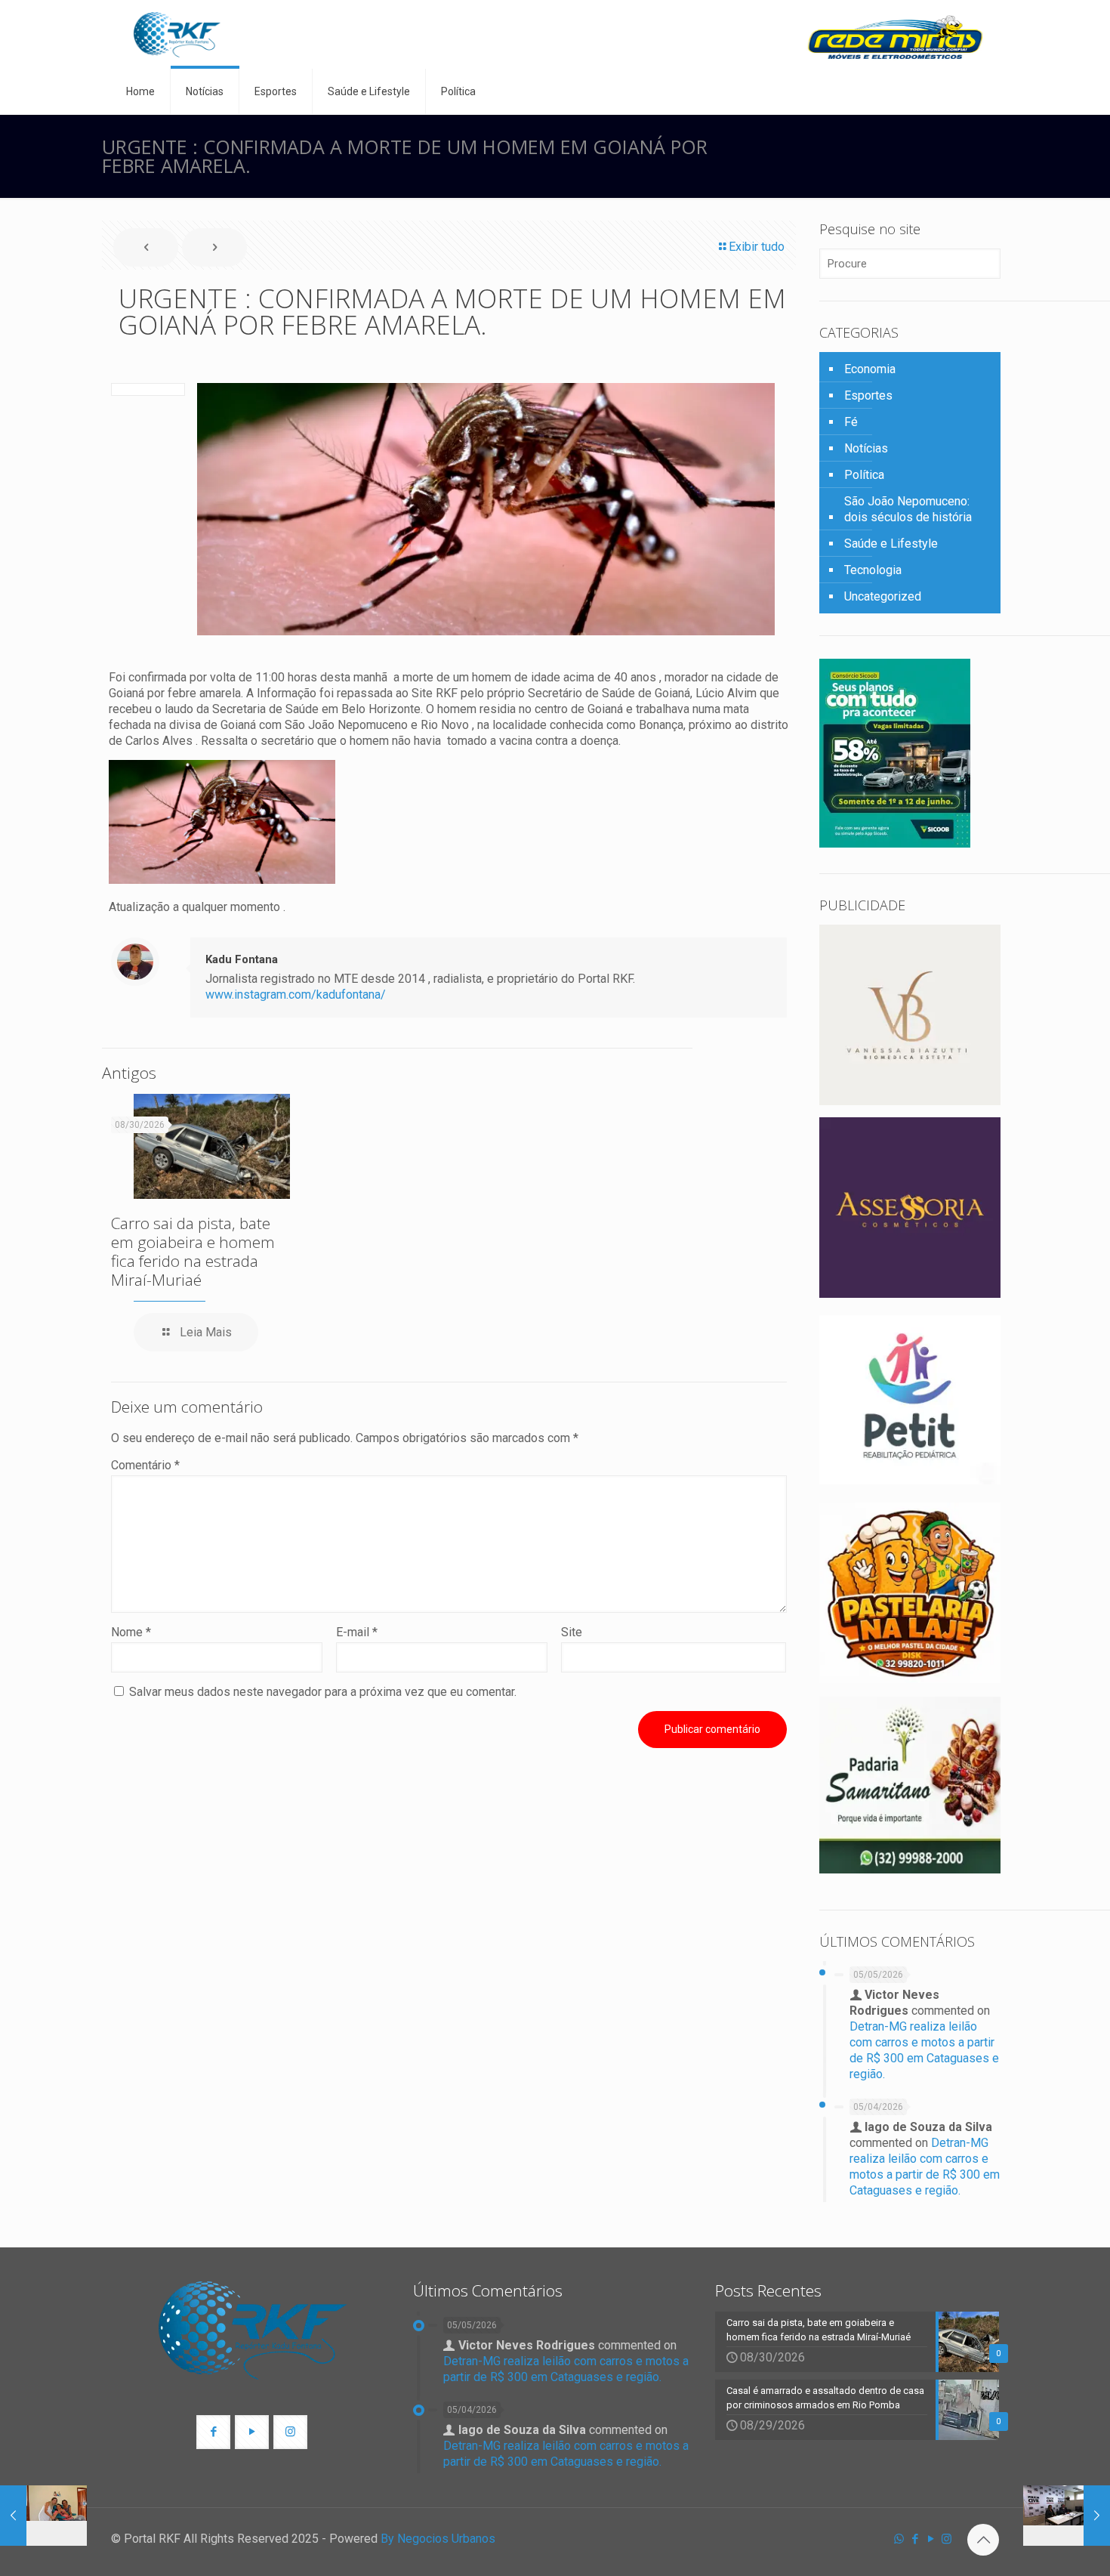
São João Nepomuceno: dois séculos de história (908, 509)
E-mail (357, 1632)
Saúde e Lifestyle (891, 544)
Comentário (145, 1465)
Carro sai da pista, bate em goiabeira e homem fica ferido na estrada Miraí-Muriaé (193, 1251)
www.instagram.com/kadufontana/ (296, 995)
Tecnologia (873, 570)
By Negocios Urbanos (438, 2539)
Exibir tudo (757, 247)
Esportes (868, 395)
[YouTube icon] (931, 2539)
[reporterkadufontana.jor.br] (177, 34)
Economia (870, 369)
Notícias (866, 448)
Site (572, 1632)
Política (864, 475)
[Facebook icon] (915, 2539)
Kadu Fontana (242, 959)
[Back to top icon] (983, 2540)
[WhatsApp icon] (899, 2539)
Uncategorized (883, 596)
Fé (851, 422)
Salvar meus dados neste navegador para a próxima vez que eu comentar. (323, 1692)
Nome (131, 1632)
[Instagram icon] (947, 2539)
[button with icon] (213, 2432)
